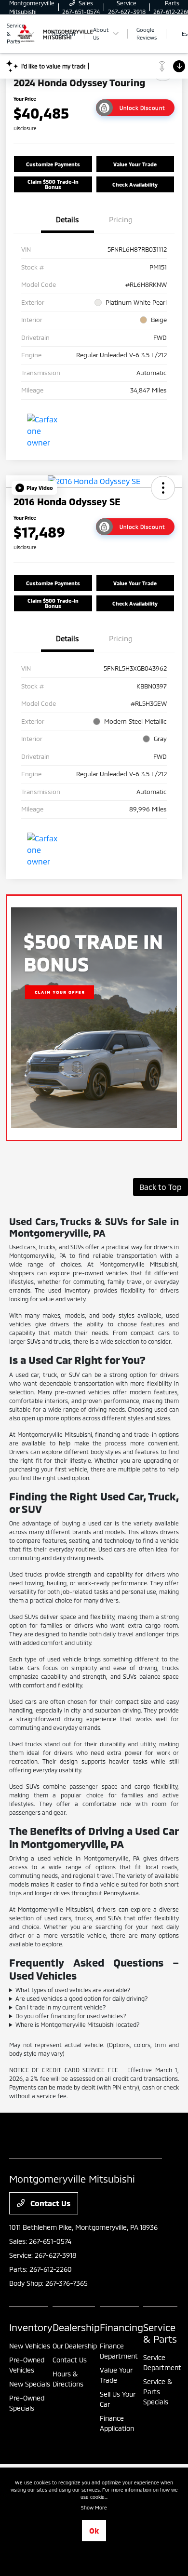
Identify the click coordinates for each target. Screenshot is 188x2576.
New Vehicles (30, 2346)
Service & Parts (160, 2333)
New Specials (30, 2384)
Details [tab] (67, 219)
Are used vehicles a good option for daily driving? (82, 1998)
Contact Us (49, 2203)
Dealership (76, 2327)
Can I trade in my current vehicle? (61, 2007)
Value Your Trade (135, 164)
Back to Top (161, 1187)
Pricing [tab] (121, 219)
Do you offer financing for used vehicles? (71, 2016)
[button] (34, 488)
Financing (121, 2327)
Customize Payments (53, 164)
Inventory (31, 2327)
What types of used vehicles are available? (73, 1990)
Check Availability (135, 184)
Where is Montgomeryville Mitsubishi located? (78, 2024)
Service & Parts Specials (158, 2392)
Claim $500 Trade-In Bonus (53, 184)
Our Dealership (75, 2346)
